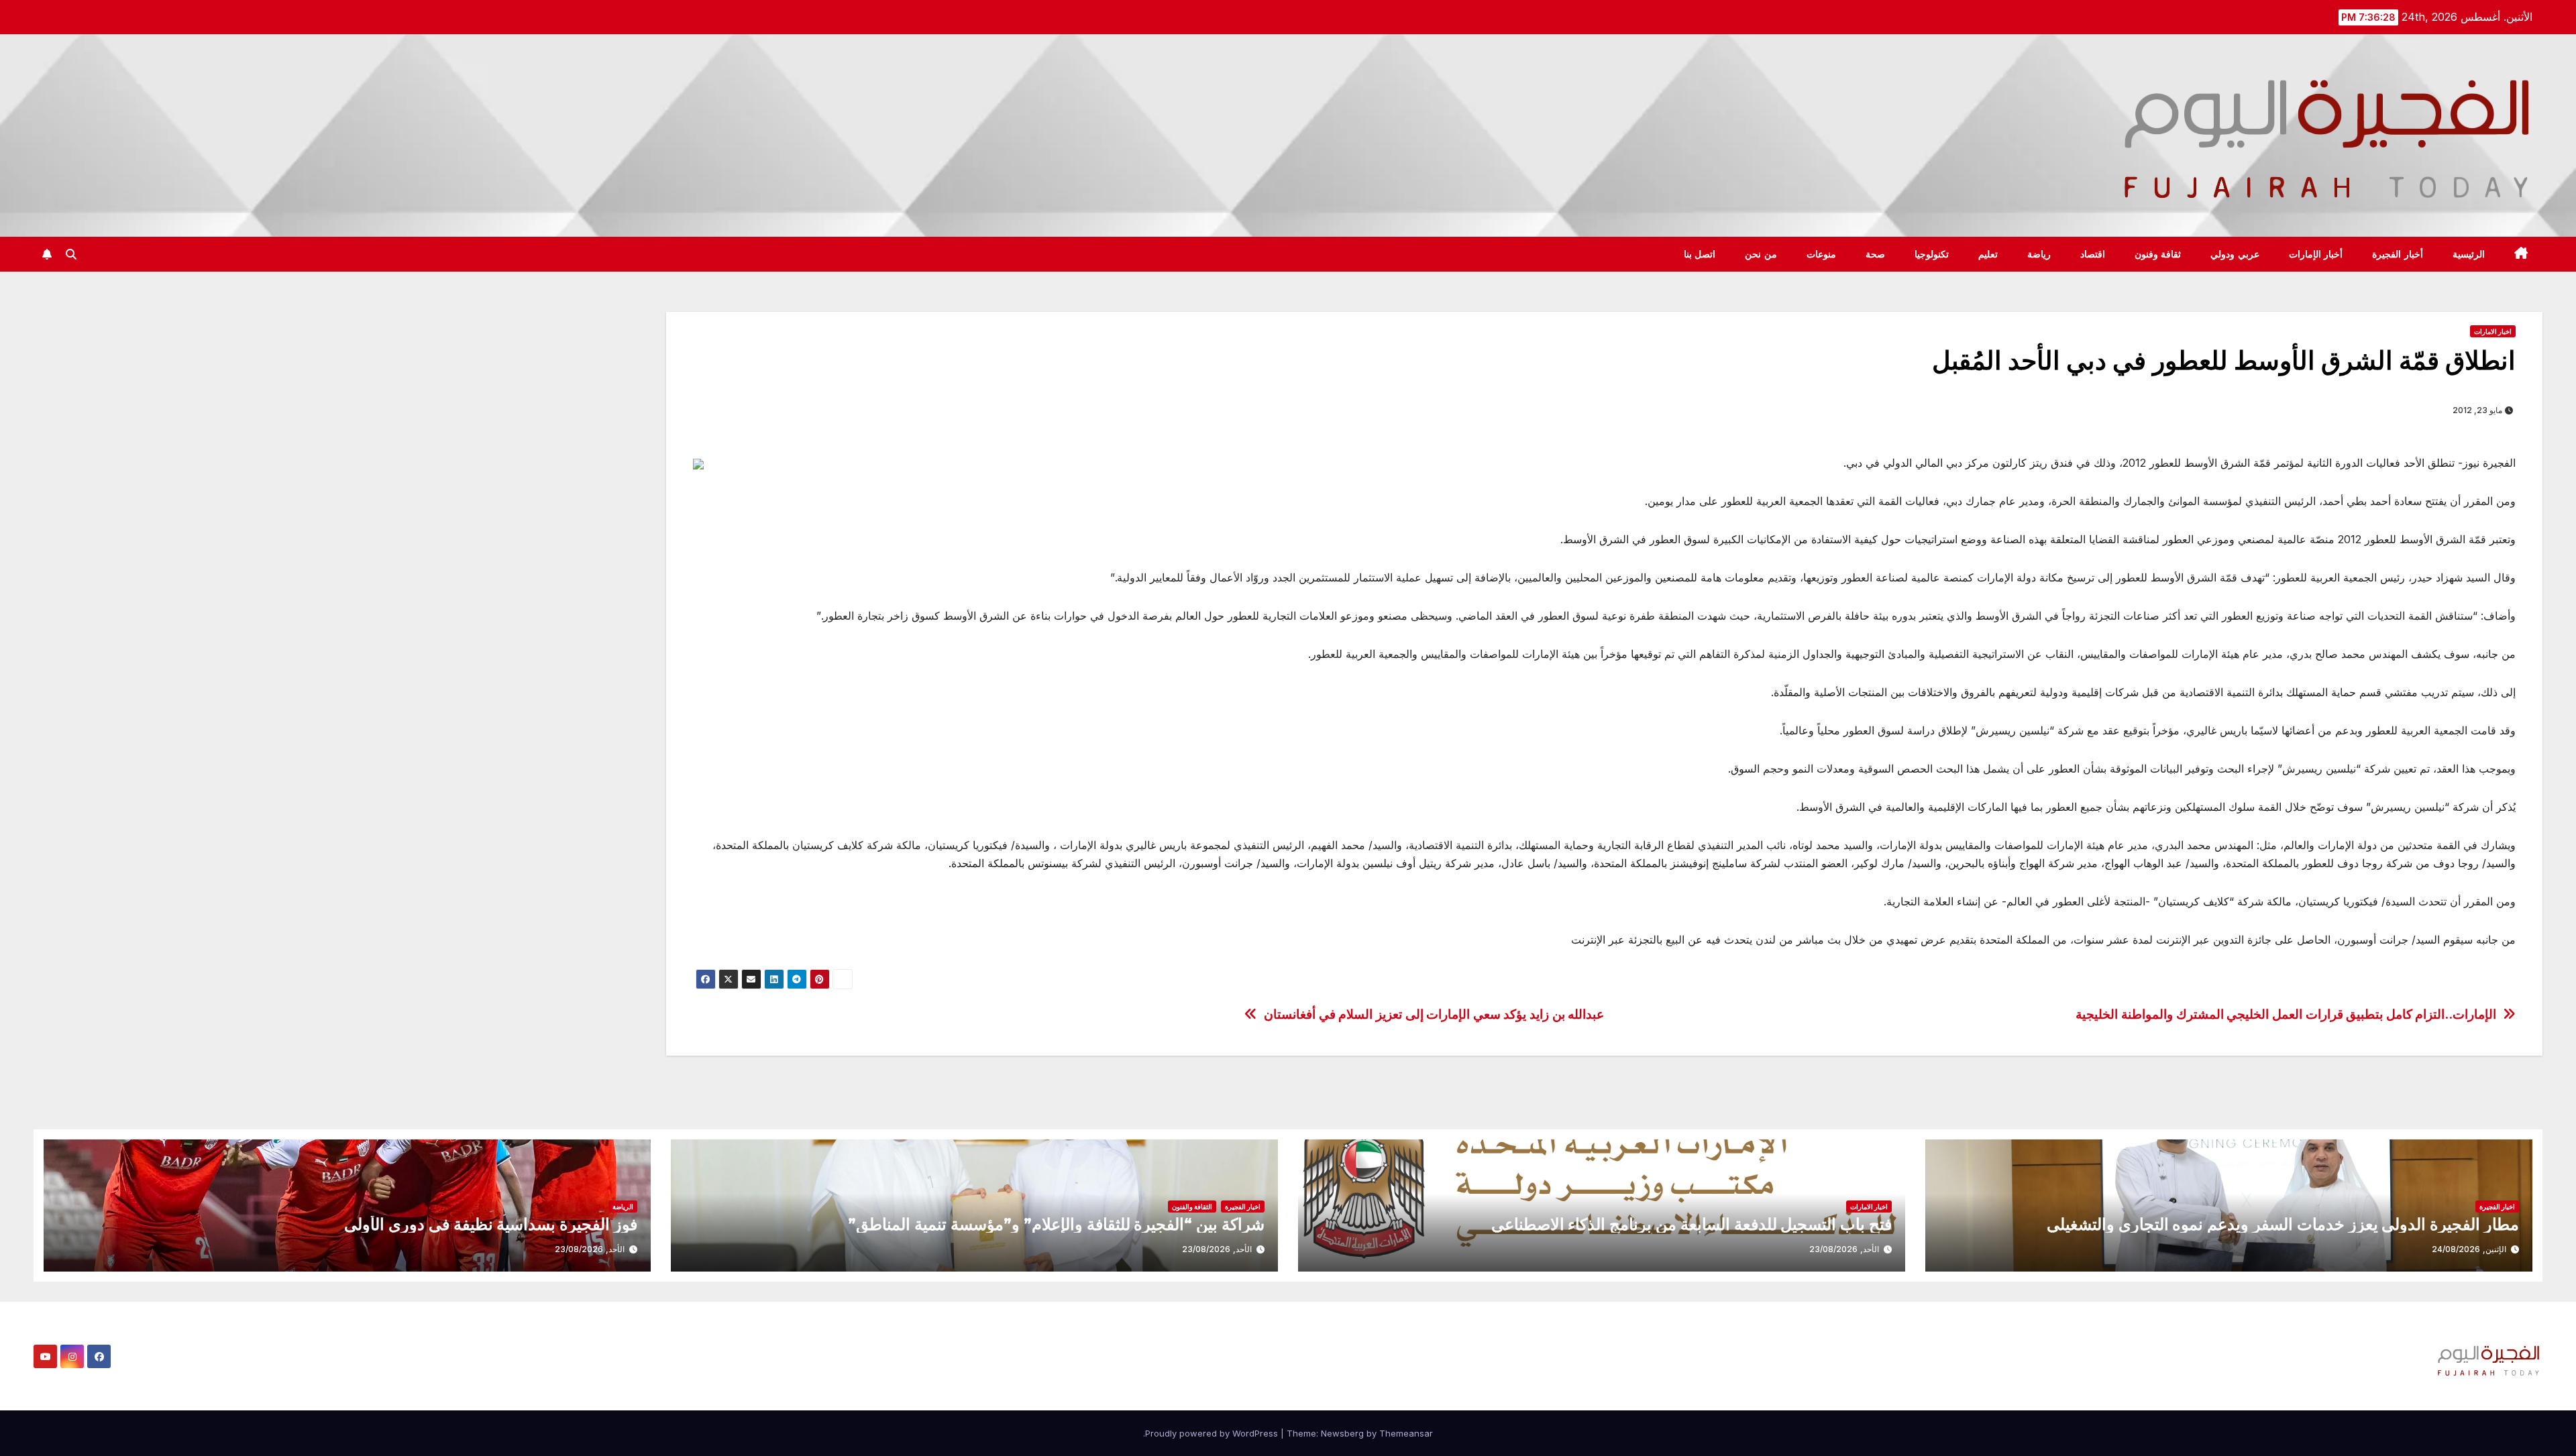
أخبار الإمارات (2316, 254)
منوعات (1821, 254)
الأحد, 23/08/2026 (1844, 1249)
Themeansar (1406, 1433)
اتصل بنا (1700, 254)
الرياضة (623, 1207)
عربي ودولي (2235, 254)
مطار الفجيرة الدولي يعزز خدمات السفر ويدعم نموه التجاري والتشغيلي (2283, 1224)
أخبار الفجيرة (2398, 254)
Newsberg (1342, 1433)
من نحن (1761, 254)
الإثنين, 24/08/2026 (2469, 1249)
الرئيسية (2469, 254)
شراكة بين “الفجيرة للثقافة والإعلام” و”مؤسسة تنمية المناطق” (1056, 1224)
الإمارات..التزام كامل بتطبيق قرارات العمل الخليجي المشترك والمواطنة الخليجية (2286, 1014)
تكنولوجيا (1932, 254)
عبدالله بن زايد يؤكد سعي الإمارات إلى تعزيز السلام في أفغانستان (1434, 1014)
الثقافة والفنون (1192, 1207)
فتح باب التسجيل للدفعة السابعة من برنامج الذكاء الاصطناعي (1692, 1224)
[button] (71, 254)
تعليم (1988, 254)
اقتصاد (2093, 254)
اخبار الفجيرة (2497, 1207)
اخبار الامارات (2493, 331)
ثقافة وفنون (2158, 254)
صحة (1875, 254)
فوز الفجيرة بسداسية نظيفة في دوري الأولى (491, 1224)
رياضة (2039, 254)
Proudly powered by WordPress (1213, 1433)
